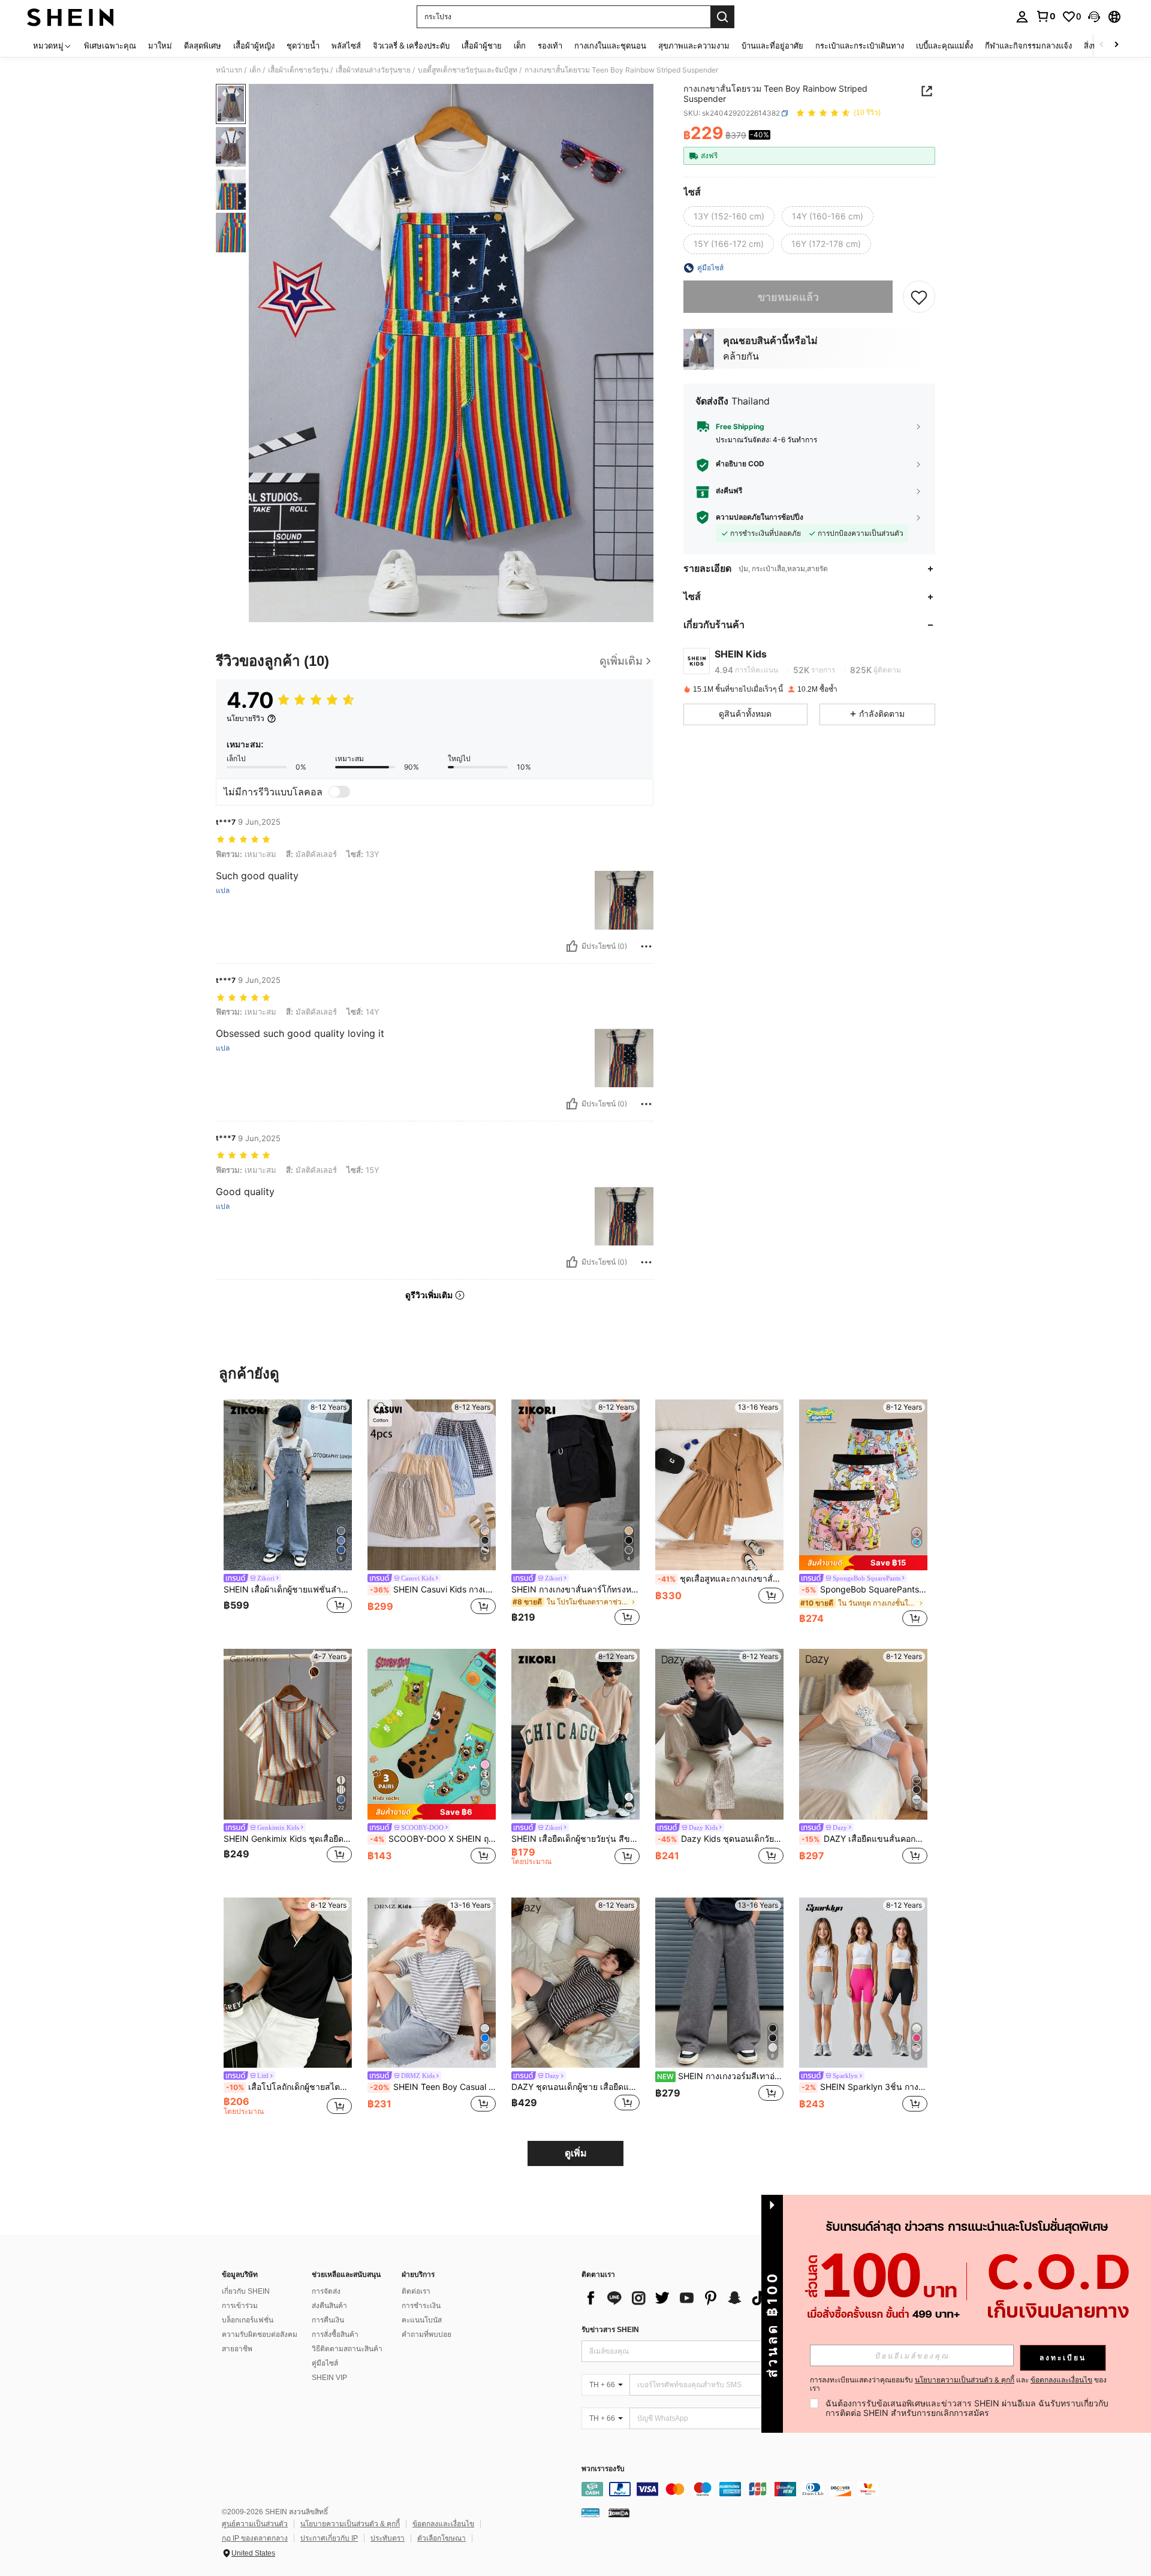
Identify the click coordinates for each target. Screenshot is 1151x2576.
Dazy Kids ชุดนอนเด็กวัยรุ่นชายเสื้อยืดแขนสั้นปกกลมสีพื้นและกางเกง (721, 1839)
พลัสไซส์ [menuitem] (346, 46)
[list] (677, 2298)
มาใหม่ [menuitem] (160, 46)
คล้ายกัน (741, 356)
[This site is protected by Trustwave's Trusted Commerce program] (590, 2512)
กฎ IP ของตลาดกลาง (255, 2538)
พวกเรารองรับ (603, 2469)
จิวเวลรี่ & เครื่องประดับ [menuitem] (411, 46)
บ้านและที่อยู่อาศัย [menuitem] (772, 46)
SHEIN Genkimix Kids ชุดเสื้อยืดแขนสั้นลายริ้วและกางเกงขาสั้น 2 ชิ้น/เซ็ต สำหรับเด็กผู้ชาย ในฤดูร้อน (288, 1839)
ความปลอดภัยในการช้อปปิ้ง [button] (760, 517)
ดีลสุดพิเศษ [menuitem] (203, 46)
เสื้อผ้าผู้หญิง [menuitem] (254, 46)
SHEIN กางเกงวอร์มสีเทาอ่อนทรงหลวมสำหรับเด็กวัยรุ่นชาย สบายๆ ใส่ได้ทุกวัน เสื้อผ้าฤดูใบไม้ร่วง (720, 2076)
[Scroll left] (1102, 45)
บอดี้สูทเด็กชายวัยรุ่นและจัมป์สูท (468, 70)
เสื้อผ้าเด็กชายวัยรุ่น (298, 70)
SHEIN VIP (329, 2378)
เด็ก (255, 70)
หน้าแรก (229, 70)
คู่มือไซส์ (325, 2363)
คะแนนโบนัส (422, 2320)
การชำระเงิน (421, 2306)
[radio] (729, 216)
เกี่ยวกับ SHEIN (246, 2291)
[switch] (339, 792)
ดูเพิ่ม (576, 2153)
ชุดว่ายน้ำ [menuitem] (303, 46)
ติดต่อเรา (416, 2291)
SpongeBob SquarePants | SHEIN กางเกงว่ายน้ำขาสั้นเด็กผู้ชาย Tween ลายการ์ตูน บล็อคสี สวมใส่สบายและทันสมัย (864, 1589)
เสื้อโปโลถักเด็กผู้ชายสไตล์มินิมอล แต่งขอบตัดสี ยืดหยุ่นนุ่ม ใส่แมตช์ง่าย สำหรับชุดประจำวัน (289, 2087)
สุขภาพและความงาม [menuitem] (694, 46)
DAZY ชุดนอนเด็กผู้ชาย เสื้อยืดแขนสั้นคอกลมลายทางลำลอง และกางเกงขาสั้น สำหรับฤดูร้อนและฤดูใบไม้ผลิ (575, 2087)
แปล (223, 891)
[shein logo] (70, 17)
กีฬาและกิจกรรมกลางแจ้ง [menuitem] (1028, 46)
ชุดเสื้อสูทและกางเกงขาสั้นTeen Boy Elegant (721, 1579)
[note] (863, 1563)
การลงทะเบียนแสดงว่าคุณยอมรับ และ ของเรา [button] (958, 2384)
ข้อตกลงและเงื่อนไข (443, 2524)
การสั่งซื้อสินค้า (335, 2334)
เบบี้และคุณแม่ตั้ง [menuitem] (944, 46)
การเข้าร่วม (240, 2306)
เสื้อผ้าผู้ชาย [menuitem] (482, 46)
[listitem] (288, 1514)
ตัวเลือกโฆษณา (442, 2538)
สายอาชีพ (237, 2349)
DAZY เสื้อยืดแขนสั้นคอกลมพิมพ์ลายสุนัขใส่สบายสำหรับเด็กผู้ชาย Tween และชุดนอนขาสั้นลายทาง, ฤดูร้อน (864, 1839)
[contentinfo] (761, 2489)
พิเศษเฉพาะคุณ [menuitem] (110, 46)
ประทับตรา (388, 2538)
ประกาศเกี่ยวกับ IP (329, 2538)
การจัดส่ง (326, 2291)
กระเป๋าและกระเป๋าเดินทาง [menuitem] (860, 46)
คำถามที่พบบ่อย (427, 2334)
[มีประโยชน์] (572, 946)
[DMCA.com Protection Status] (619, 2512)
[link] (1045, 16)
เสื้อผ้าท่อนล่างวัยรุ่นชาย (373, 70)
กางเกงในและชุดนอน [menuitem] (610, 46)
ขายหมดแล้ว (788, 296)
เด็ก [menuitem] (520, 46)
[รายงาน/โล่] (646, 946)
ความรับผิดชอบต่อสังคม (260, 2334)
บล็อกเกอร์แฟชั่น (248, 2320)
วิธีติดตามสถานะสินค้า (347, 2349)
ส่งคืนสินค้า (329, 2306)
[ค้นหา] (722, 17)
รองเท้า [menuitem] (550, 46)
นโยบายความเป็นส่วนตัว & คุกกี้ (350, 2524)
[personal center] (1022, 17)
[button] (1094, 17)
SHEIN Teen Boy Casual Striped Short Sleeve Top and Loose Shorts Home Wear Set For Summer (433, 2087)
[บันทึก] (919, 297)
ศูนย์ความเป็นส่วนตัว (255, 2524)
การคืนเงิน (328, 2320)
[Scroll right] (1116, 45)
